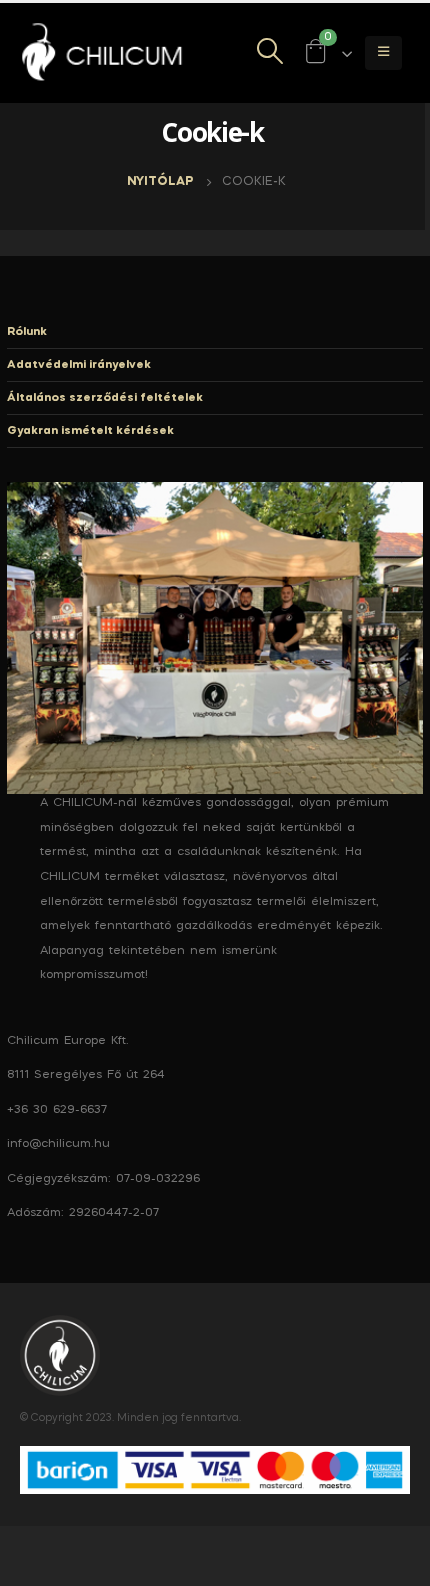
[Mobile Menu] (383, 53)
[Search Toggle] (270, 53)
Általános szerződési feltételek (105, 398)
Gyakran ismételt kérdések (90, 431)
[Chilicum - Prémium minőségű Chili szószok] (105, 53)
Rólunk (27, 332)
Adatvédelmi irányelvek (79, 365)
